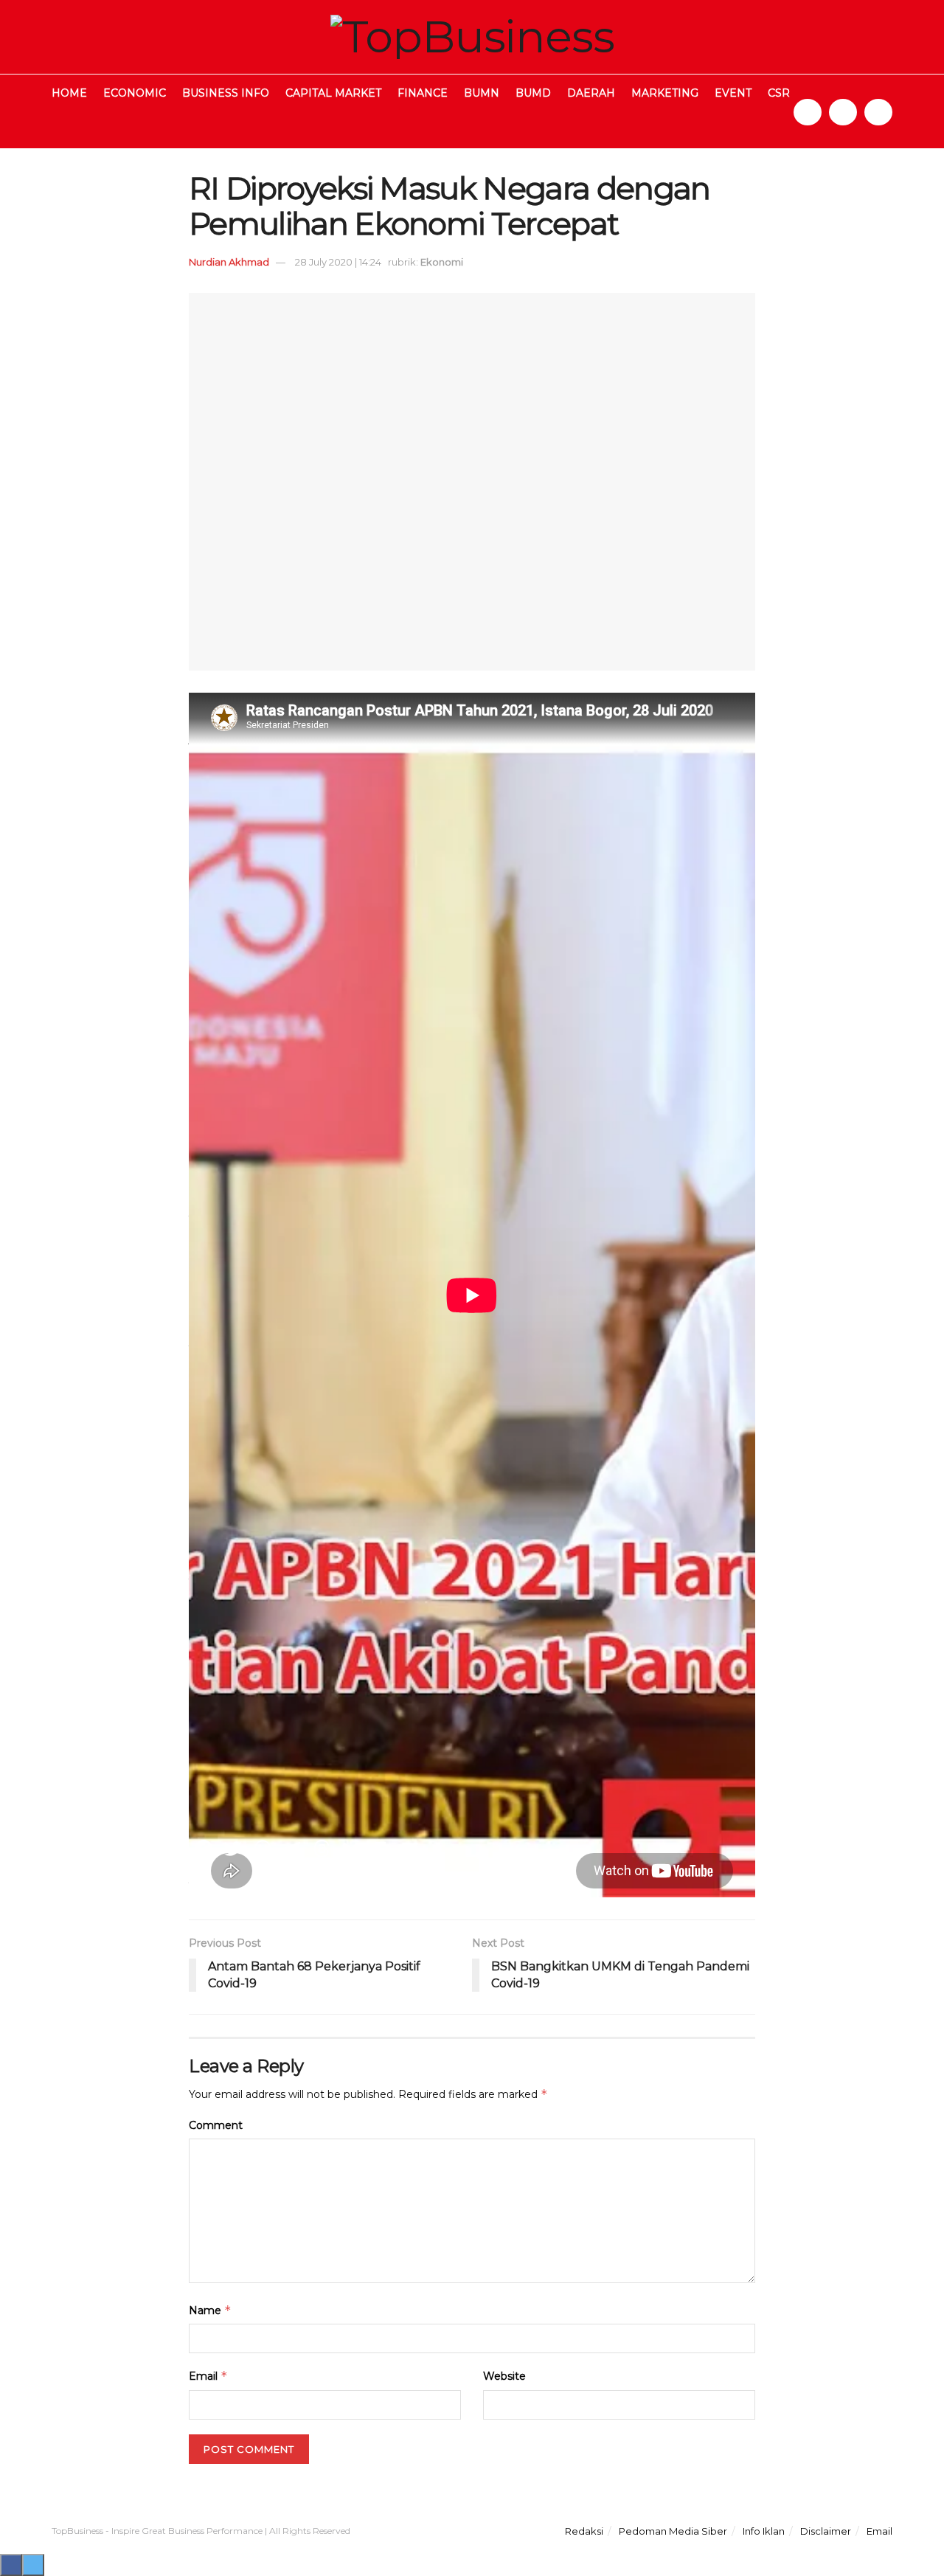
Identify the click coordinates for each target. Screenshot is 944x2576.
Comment (216, 2125)
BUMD (533, 93)
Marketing (665, 93)
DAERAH (591, 93)
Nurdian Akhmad (229, 262)
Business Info (226, 93)
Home (69, 93)
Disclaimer (826, 2531)
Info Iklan (764, 2531)
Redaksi (584, 2531)
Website (504, 2376)
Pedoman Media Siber (673, 2531)
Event (733, 93)
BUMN (482, 93)
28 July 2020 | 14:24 (338, 262)
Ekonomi (442, 262)
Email (208, 2376)
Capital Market (333, 93)
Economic (135, 93)
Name (210, 2310)
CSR (779, 93)
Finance (423, 93)
